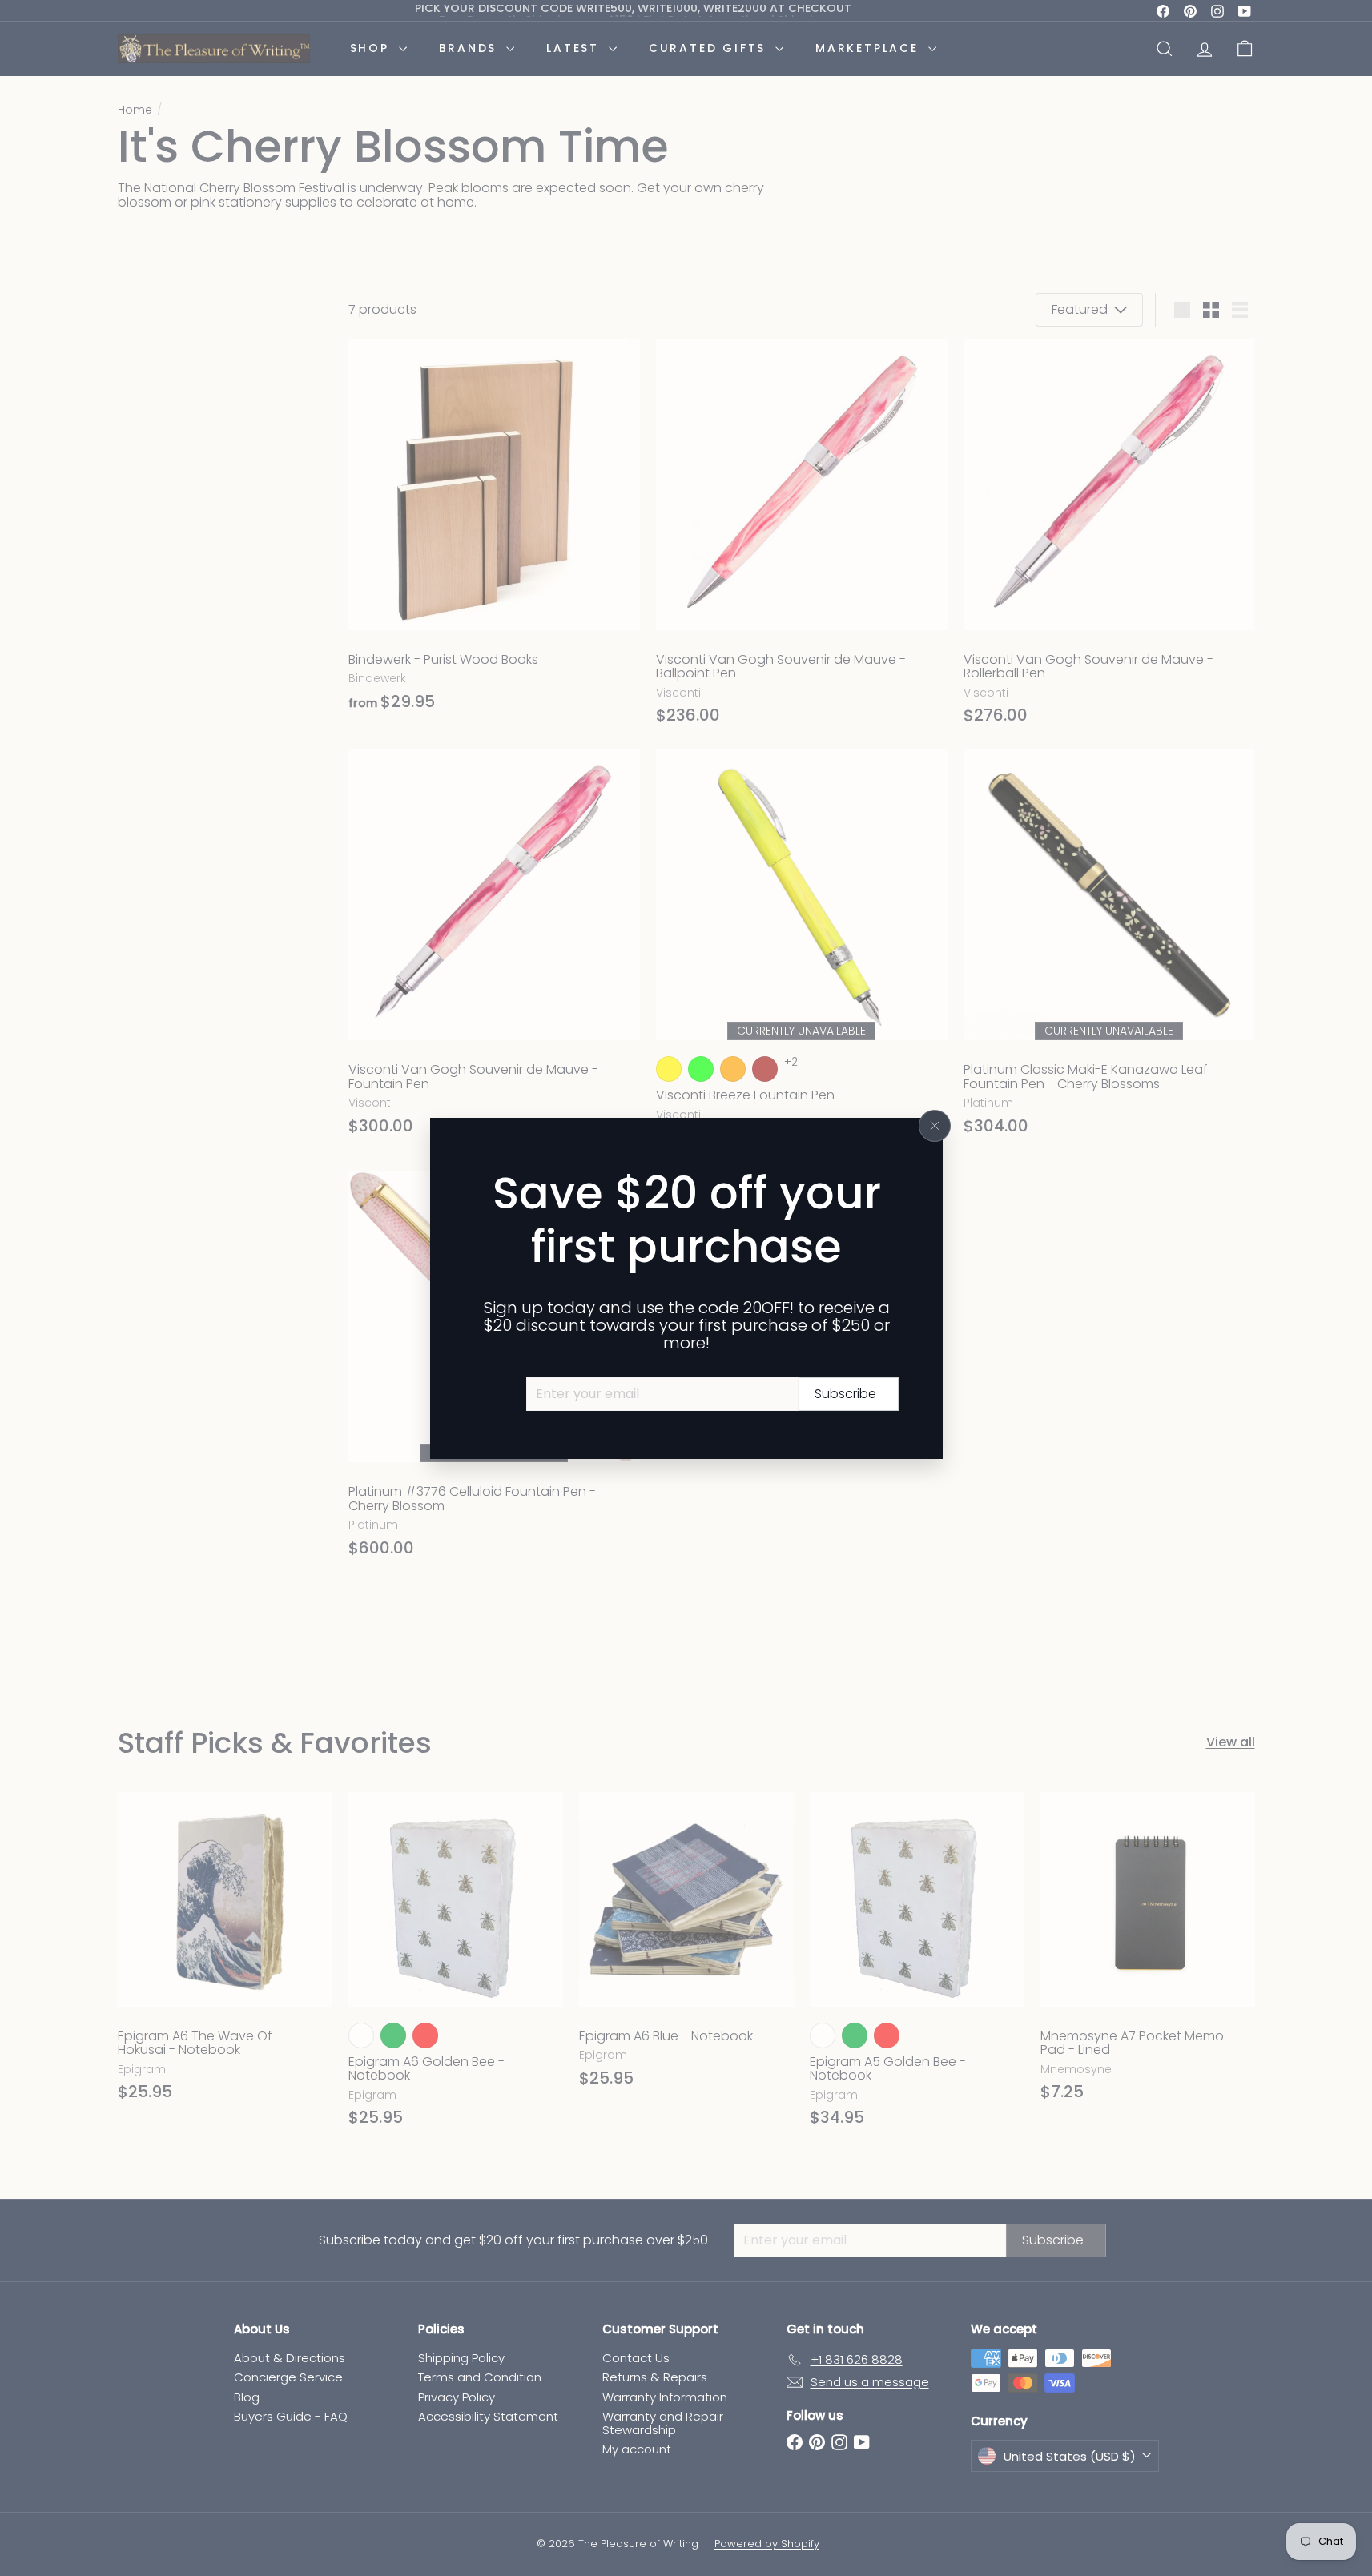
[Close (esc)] (935, 1126)
